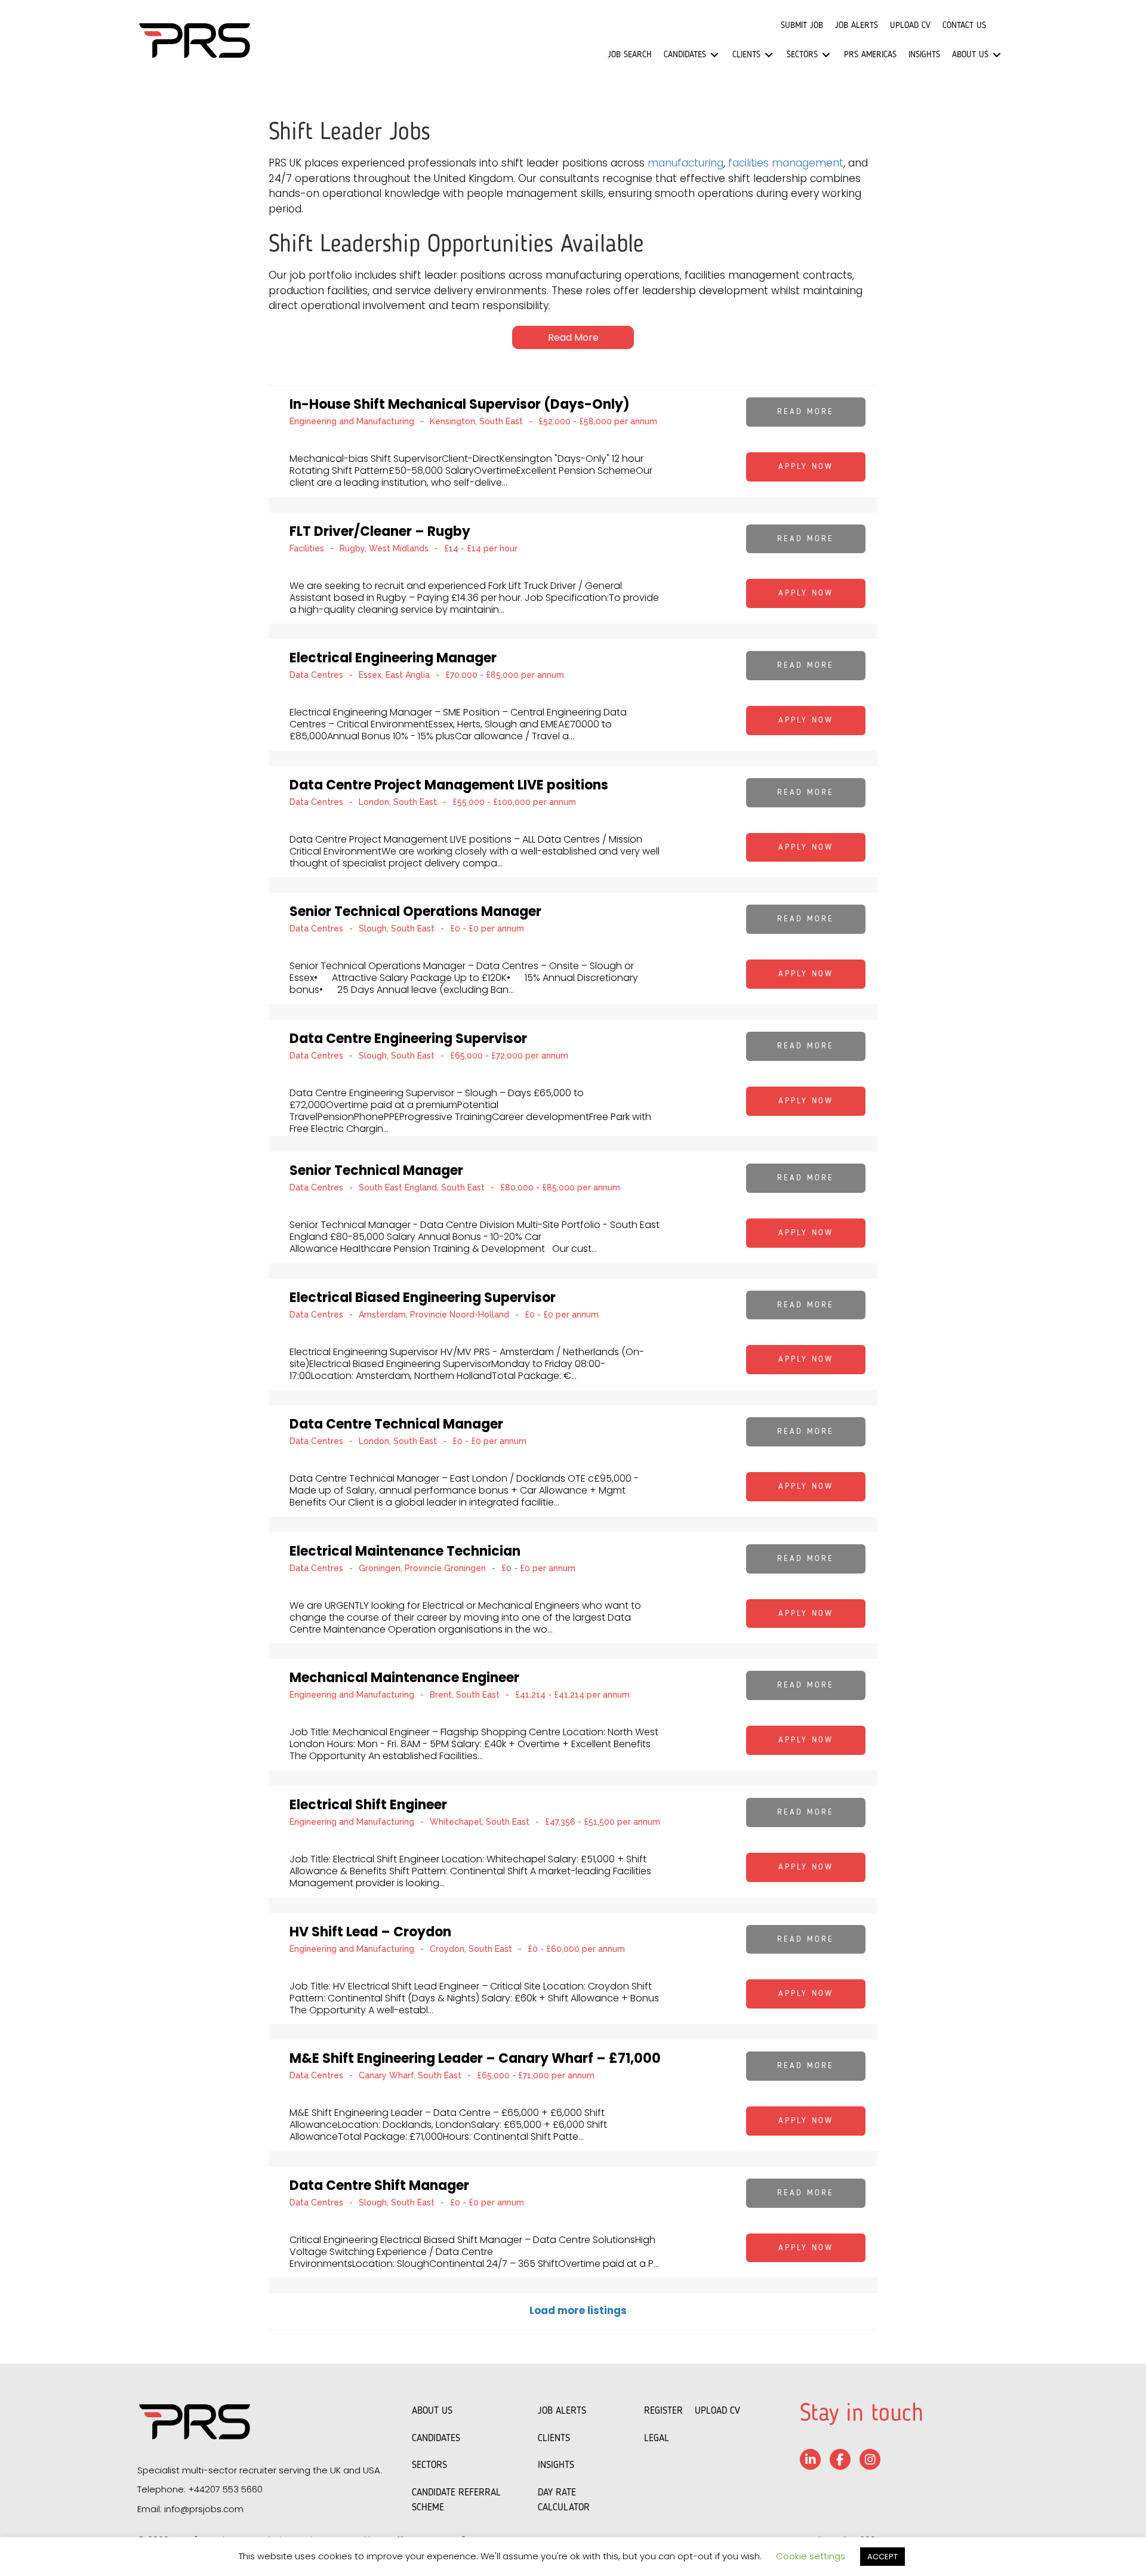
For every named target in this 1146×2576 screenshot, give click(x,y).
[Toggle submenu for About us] (997, 55)
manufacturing (686, 163)
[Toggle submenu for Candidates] (714, 55)
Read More (573, 337)
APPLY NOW (806, 467)
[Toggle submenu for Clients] (769, 55)
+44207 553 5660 (225, 2489)
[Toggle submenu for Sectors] (826, 55)
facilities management (786, 163)
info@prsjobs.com (204, 2509)
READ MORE (805, 412)
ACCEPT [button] (882, 2557)
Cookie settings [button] (811, 2556)
